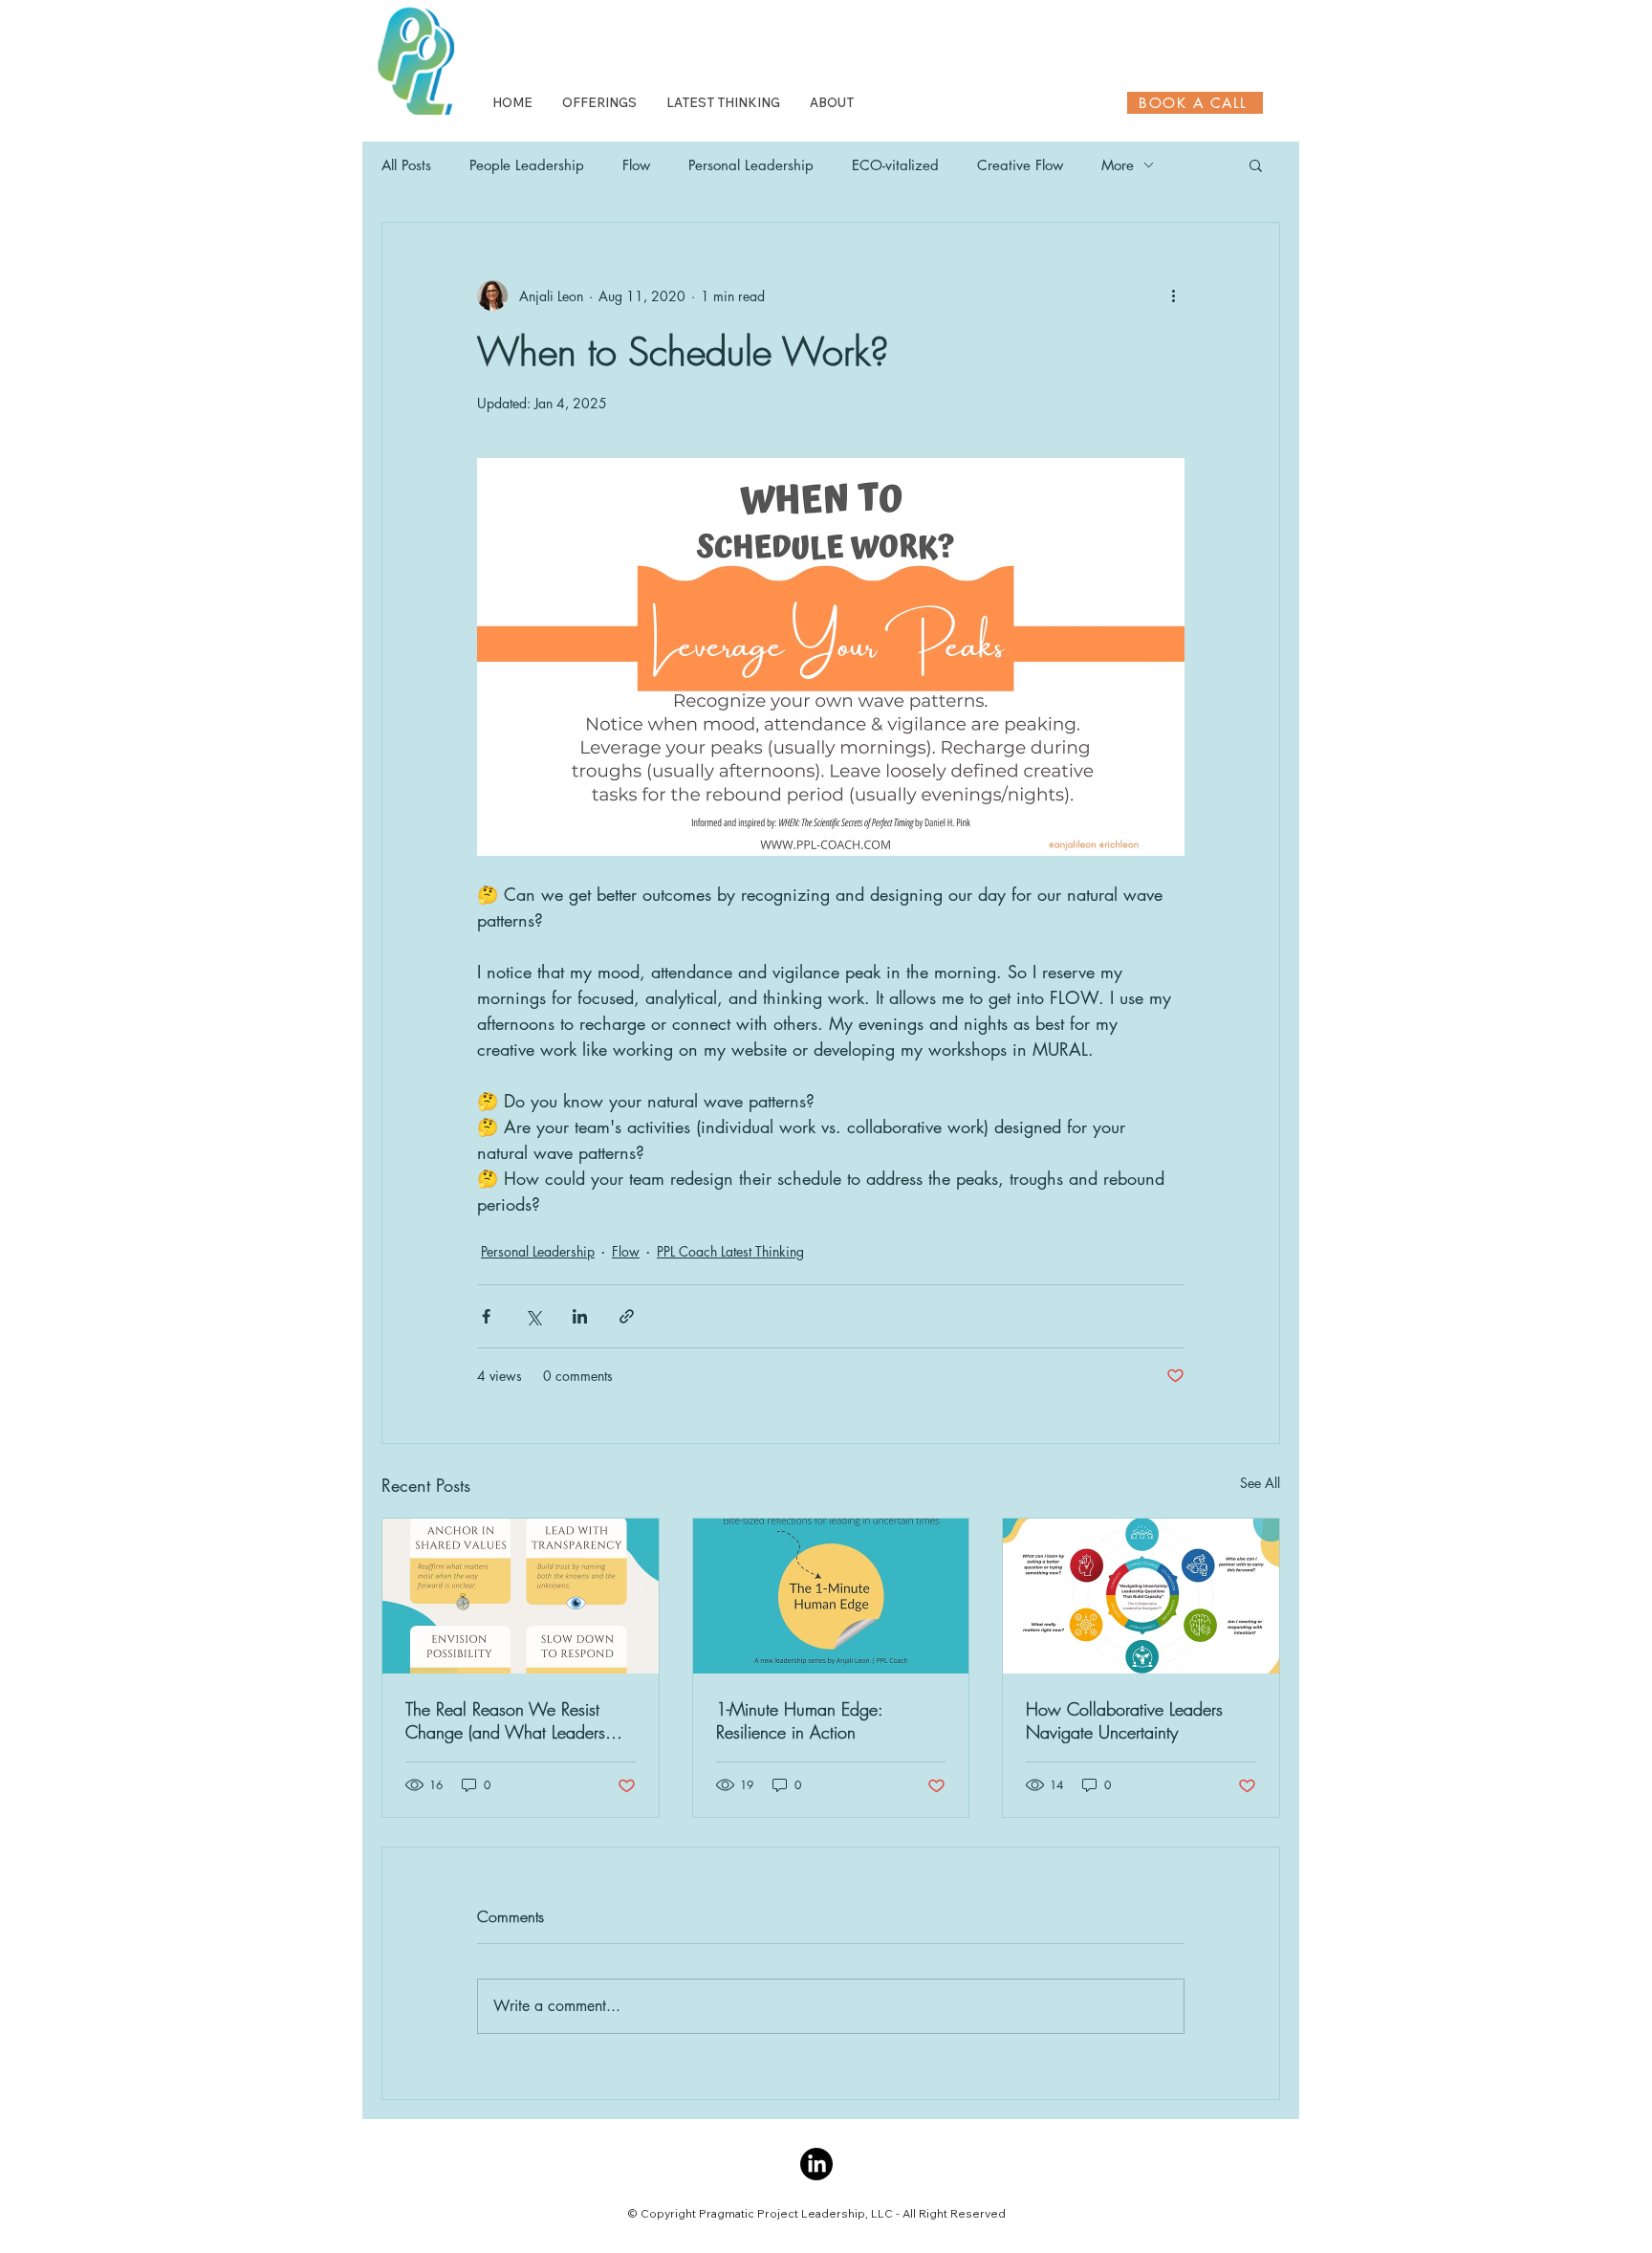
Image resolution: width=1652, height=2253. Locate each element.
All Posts (406, 165)
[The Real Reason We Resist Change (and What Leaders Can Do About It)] (521, 1596)
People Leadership (527, 165)
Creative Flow (1020, 165)
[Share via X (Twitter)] (533, 1316)
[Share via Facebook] (486, 1316)
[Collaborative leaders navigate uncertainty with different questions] (1141, 1596)
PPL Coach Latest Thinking (730, 1251)
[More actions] (1173, 295)
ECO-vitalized (895, 165)
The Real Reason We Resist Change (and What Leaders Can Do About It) (505, 1720)
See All (1260, 1483)
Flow (636, 165)
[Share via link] (627, 1316)
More (1118, 165)
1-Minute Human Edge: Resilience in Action (799, 1720)
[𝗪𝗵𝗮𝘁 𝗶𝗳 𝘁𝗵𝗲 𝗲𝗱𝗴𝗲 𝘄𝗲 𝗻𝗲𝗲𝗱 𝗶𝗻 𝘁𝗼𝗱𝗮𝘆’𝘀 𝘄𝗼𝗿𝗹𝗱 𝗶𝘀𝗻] (831, 1596)
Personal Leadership (751, 165)
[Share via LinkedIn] (580, 1316)
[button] (1256, 164)
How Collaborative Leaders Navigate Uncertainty (1124, 1720)
